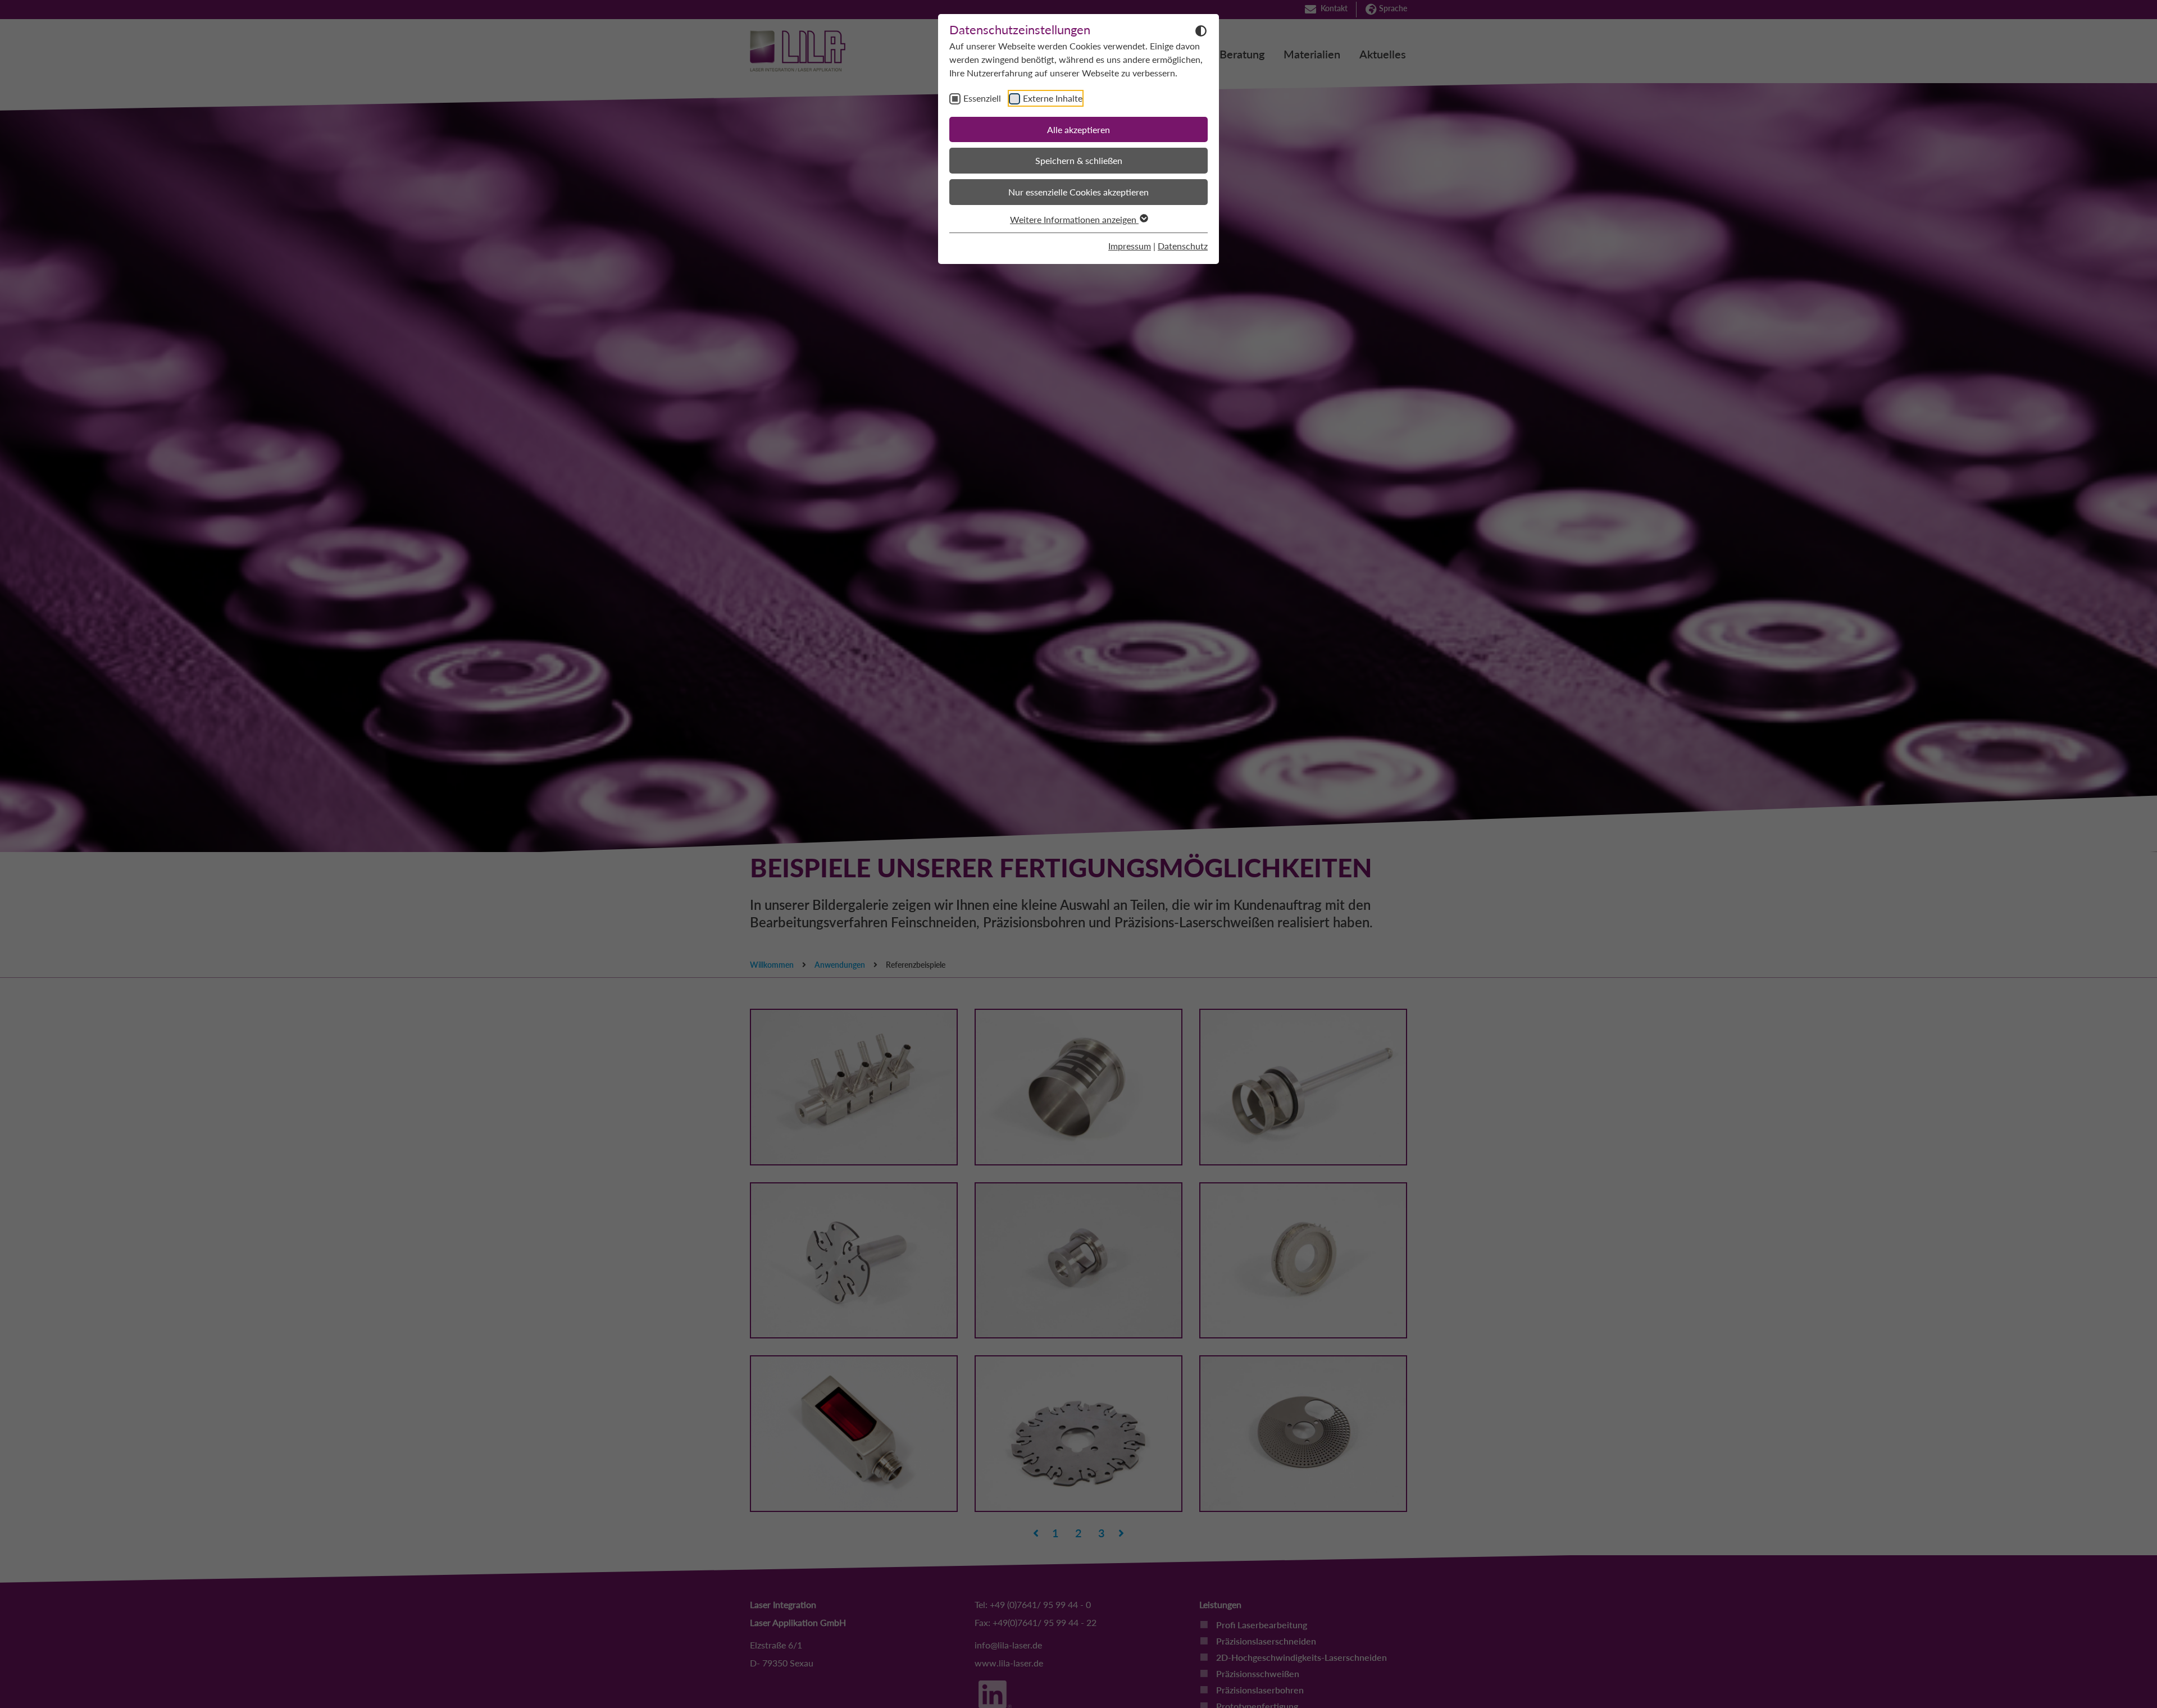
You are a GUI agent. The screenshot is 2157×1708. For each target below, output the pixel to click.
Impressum (1130, 246)
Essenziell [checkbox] (982, 98)
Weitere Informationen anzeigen (1074, 219)
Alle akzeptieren (1078, 129)
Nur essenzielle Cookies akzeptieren (1078, 192)
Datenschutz (1183, 246)
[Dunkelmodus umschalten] (1201, 30)
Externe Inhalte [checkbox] (1053, 98)
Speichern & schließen (1079, 160)
